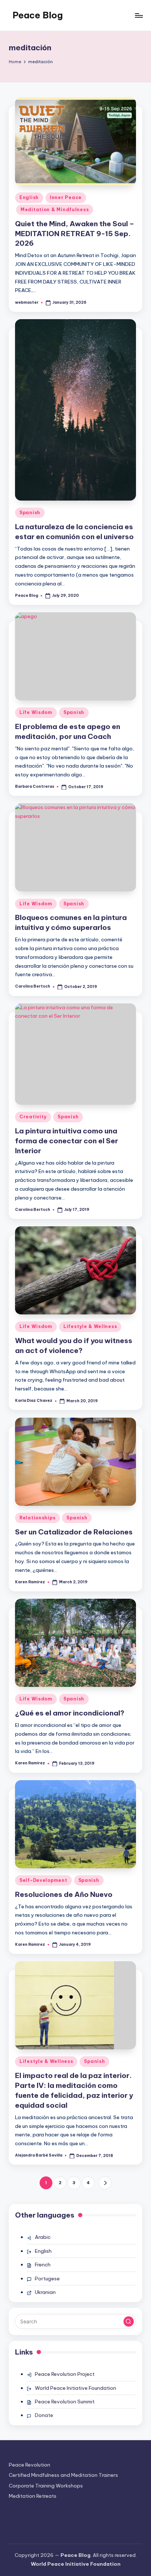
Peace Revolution (30, 2465)
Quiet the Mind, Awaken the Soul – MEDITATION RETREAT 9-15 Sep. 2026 (75, 234)
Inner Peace (66, 197)
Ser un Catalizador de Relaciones (74, 1532)
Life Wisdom (36, 712)
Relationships (37, 1518)
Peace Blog (38, 15)
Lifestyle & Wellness (90, 1326)
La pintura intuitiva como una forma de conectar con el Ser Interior (67, 1141)
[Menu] (139, 15)
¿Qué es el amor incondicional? (70, 1713)
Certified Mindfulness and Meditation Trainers (63, 2475)
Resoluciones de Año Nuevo (64, 1894)
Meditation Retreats (33, 2496)
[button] (105, 2183)
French (43, 2265)
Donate (44, 2415)
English (29, 197)
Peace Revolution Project (65, 2374)
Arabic (43, 2237)
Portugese (47, 2279)
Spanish (30, 513)
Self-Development (43, 1880)
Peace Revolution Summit (65, 2402)
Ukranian (45, 2292)
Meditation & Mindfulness (55, 210)
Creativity (33, 1117)
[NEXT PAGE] (105, 2183)
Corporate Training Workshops (46, 2486)
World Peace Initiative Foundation (75, 2388)
